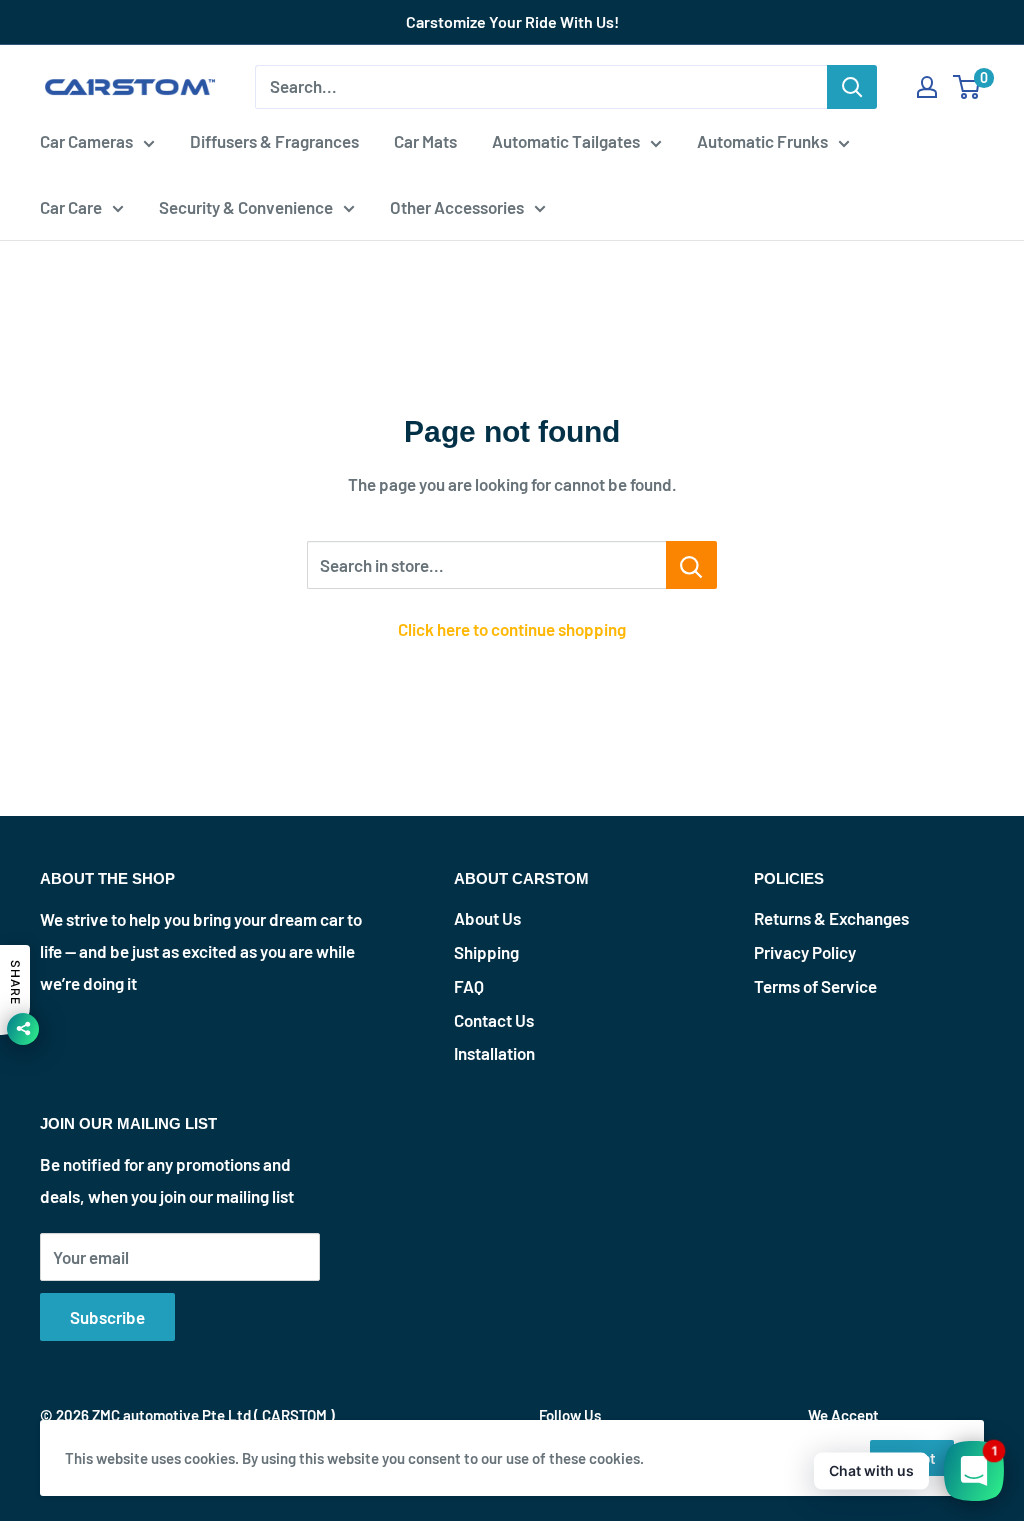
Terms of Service (815, 986)
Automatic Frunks (762, 141)
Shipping (486, 952)
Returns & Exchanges (831, 918)
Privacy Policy (805, 952)
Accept (912, 1458)
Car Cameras (86, 141)
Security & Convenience (246, 207)
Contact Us (494, 1020)
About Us (487, 918)
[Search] (852, 87)
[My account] (927, 87)
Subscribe (107, 1317)
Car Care (71, 207)
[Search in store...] (691, 565)
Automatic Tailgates (566, 141)
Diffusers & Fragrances (274, 141)
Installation (494, 1053)
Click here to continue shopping (512, 629)
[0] (967, 87)
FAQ (469, 986)
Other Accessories (457, 207)
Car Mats (425, 141)
